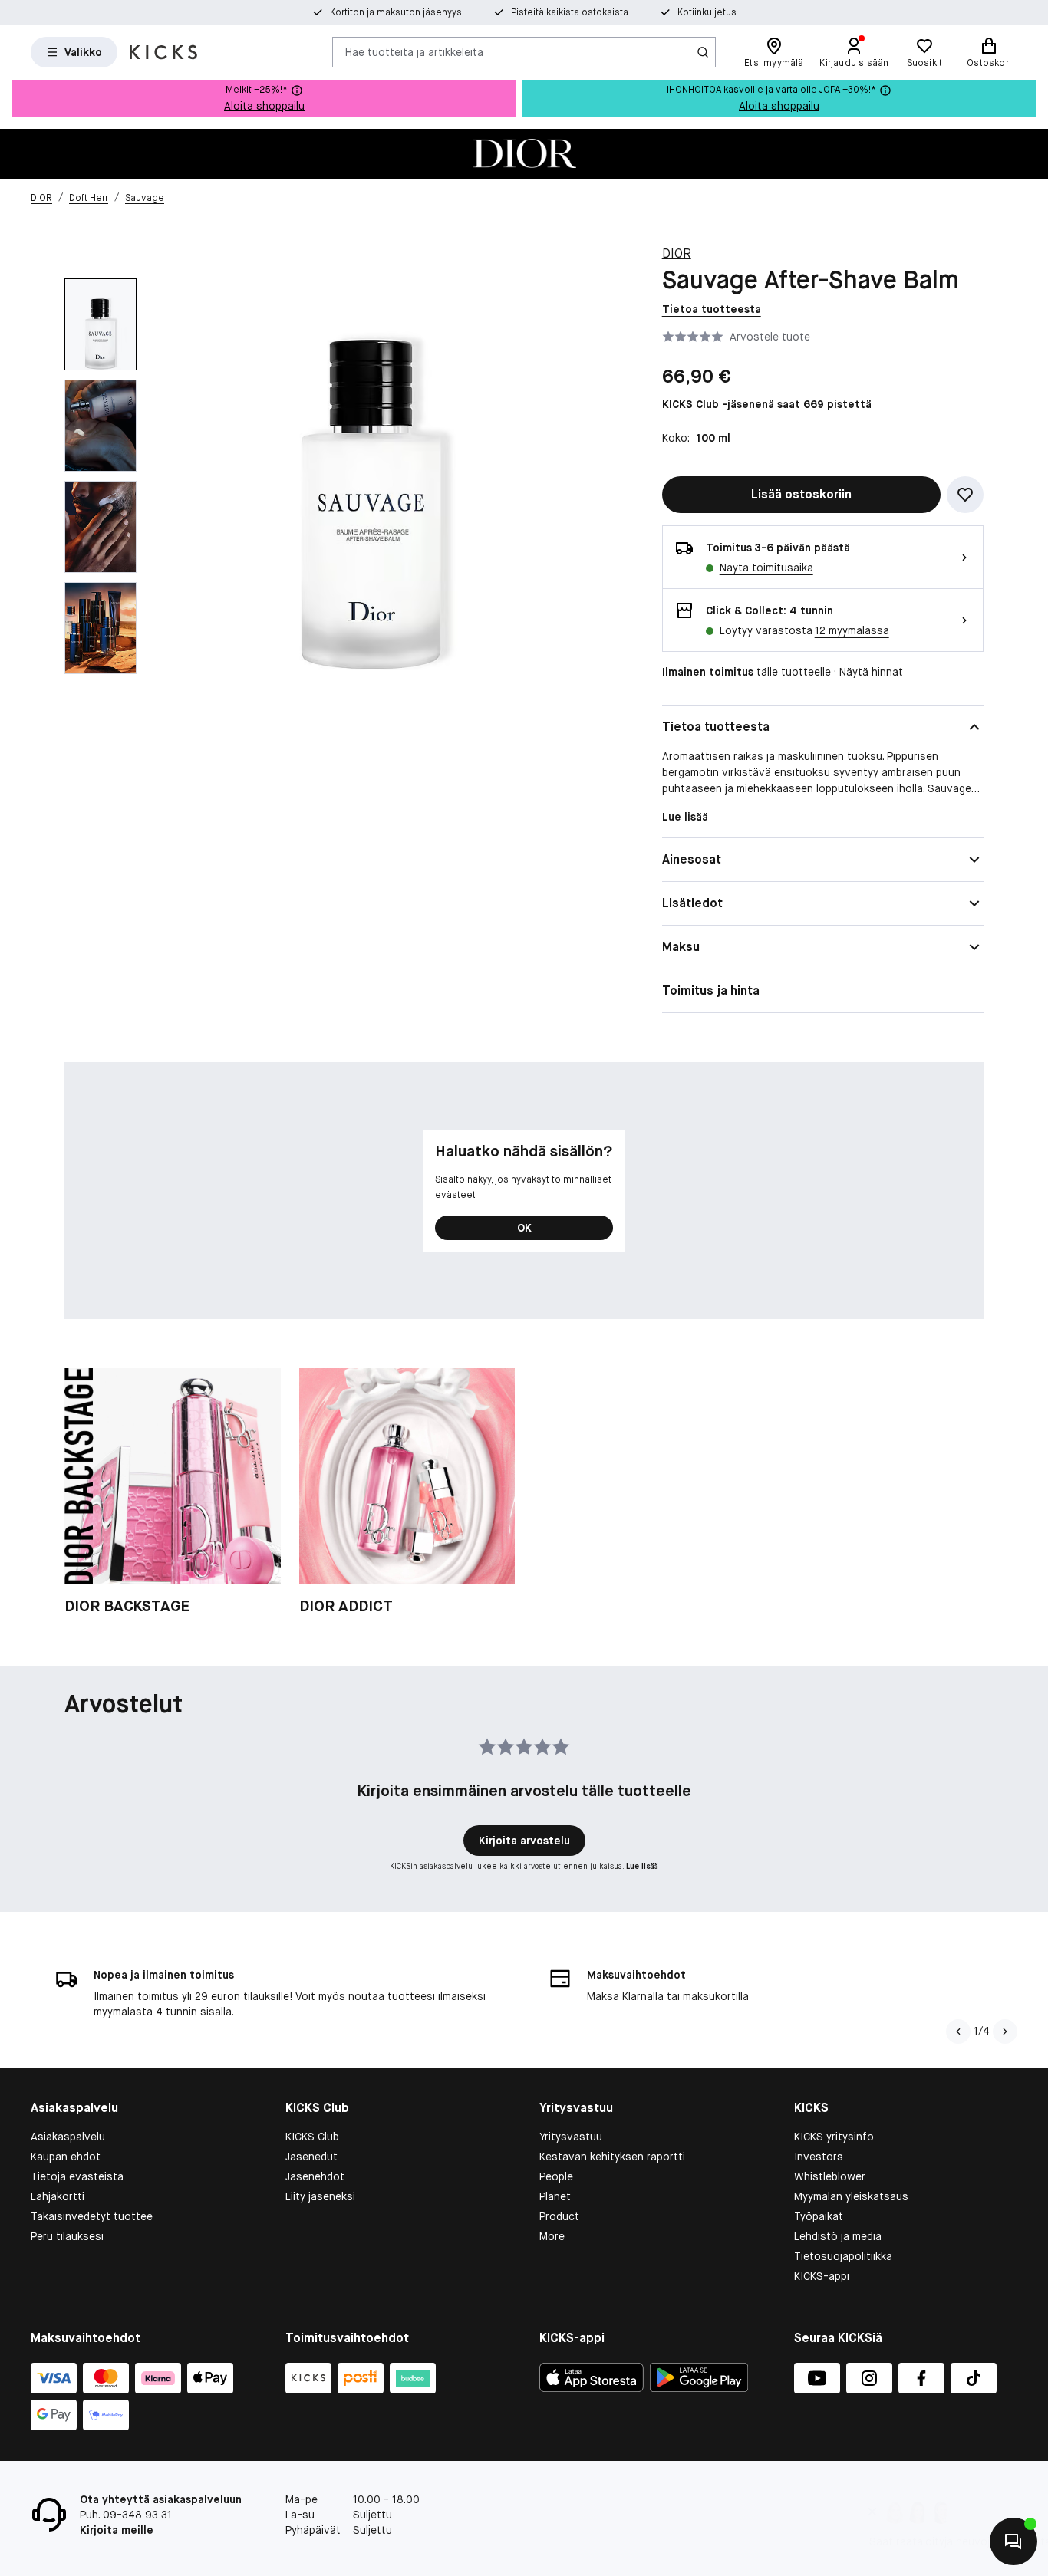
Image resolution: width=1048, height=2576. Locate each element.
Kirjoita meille (117, 2530)
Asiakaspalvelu (68, 2137)
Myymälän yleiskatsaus (851, 2196)
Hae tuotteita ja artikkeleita (414, 51)
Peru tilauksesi (67, 2236)
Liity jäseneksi (320, 2196)
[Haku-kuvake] (703, 52)
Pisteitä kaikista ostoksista (570, 12)
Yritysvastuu (571, 2137)
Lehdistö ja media (838, 2236)
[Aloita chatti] (1013, 2541)
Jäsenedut (311, 2157)
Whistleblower (830, 2176)
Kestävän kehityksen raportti (612, 2157)
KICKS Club (312, 2137)
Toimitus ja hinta (711, 990)
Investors (819, 2157)
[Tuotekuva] (524, 154)
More (552, 2236)
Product (559, 2216)
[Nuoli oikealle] (1005, 2032)
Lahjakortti (58, 2196)
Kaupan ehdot (66, 2157)
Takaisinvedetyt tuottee (92, 2216)
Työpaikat (819, 2216)
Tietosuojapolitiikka (843, 2256)
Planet (555, 2196)
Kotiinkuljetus (707, 12)
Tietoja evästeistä (77, 2176)
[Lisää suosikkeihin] (965, 495)
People (556, 2176)
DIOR (677, 253)
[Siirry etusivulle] (163, 52)
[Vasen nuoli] (957, 2032)
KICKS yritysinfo (834, 2137)
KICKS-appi (822, 2276)
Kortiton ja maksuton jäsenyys (396, 12)
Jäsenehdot (315, 2176)
